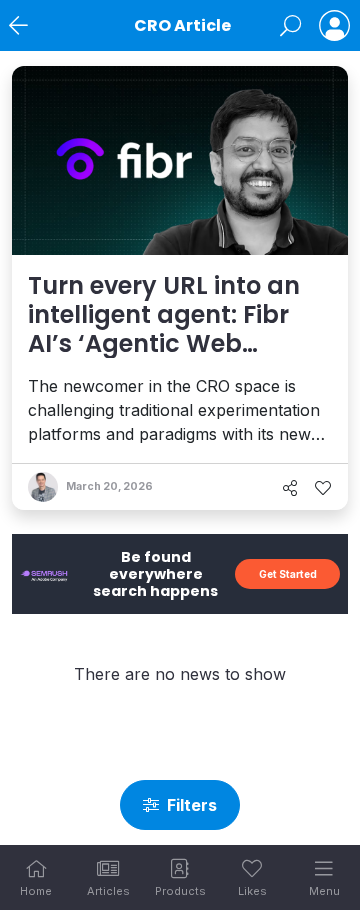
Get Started (288, 574)
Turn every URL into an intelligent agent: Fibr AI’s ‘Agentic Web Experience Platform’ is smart (167, 343)
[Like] (323, 488)
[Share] (290, 488)
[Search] (290, 26)
